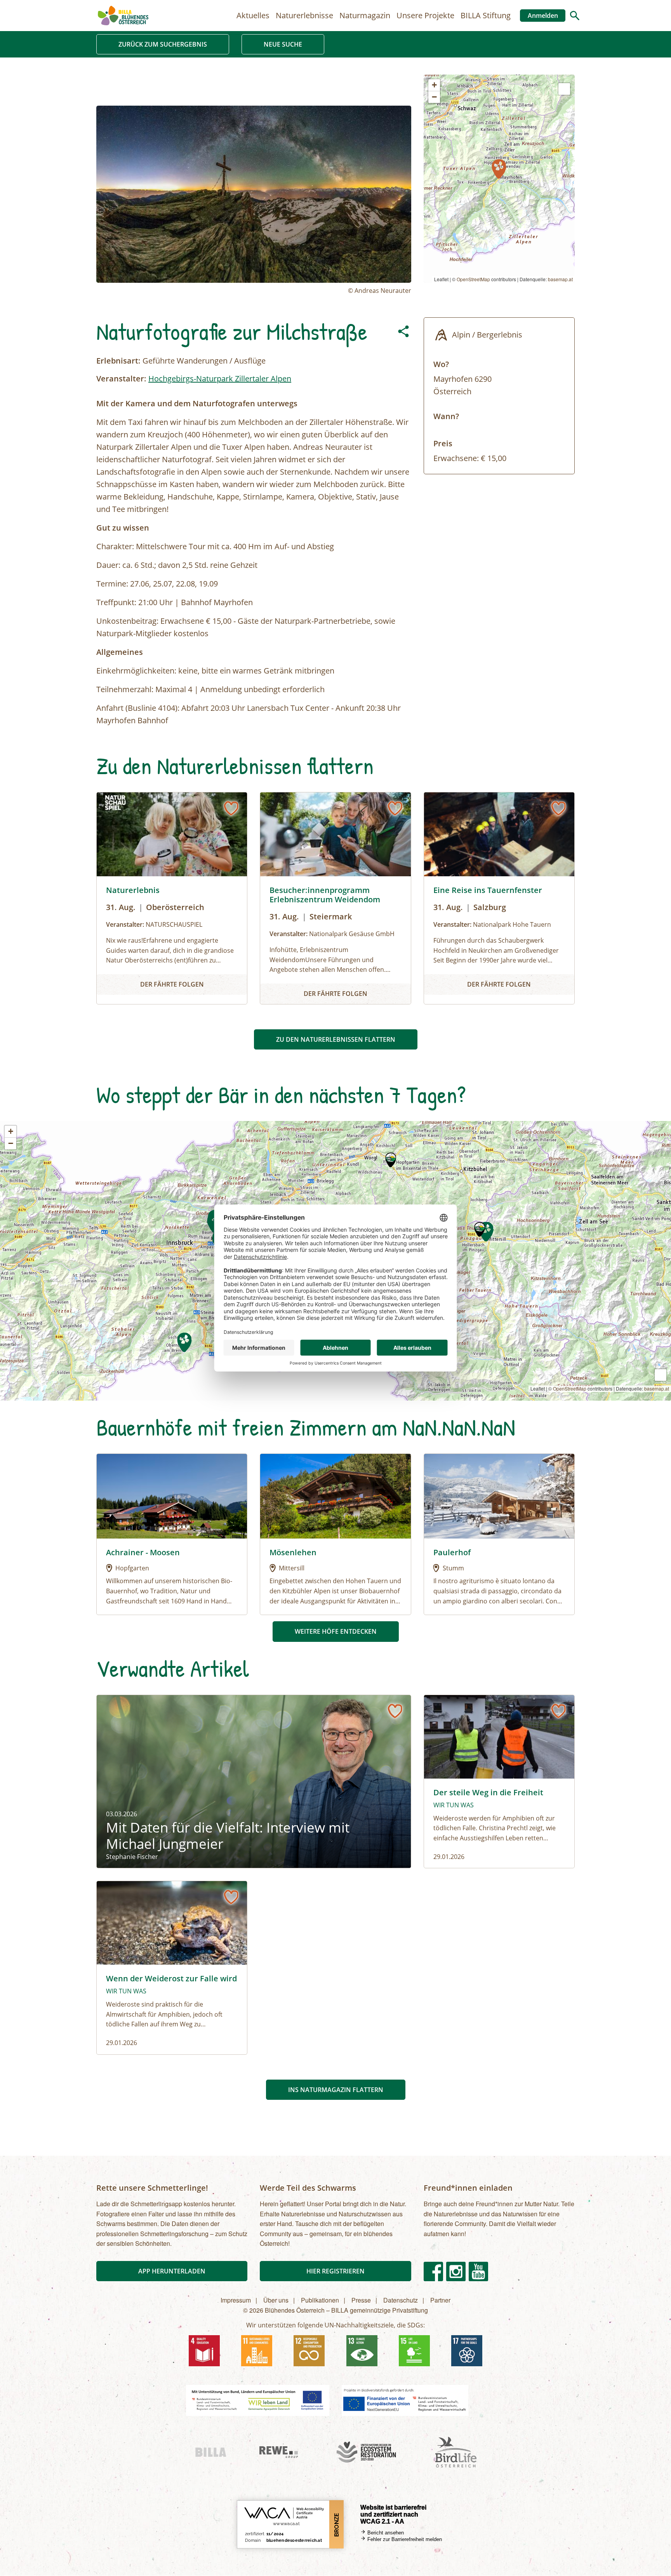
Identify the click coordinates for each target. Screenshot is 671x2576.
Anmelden (543, 16)
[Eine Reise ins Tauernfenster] (499, 898)
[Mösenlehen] (335, 1495)
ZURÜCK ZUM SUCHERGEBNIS (163, 44)
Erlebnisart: (118, 361)
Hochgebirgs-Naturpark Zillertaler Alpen (220, 379)
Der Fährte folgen (172, 984)
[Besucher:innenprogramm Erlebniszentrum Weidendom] (335, 898)
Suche (575, 16)
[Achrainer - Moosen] (172, 1495)
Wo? (441, 364)
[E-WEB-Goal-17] (467, 2351)
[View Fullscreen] (564, 89)
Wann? (446, 416)
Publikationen (320, 2300)
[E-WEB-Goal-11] (257, 2351)
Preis (443, 443)
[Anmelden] (231, 808)
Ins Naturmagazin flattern (336, 2090)
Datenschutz (401, 2300)
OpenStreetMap (473, 279)
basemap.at (560, 279)
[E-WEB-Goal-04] (204, 2351)
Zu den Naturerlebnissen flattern (336, 1039)
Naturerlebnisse (304, 15)
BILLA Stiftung (486, 15)
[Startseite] (123, 16)
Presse (361, 2300)
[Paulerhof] (499, 1495)
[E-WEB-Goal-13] (362, 2351)
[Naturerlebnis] (172, 898)
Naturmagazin (365, 15)
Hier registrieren (335, 2271)
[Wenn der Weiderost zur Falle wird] (172, 1968)
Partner (440, 2300)
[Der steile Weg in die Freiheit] (499, 1781)
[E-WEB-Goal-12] (309, 2351)
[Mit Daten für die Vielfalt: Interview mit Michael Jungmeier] (254, 1781)
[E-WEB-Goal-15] (414, 2351)
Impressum (236, 2300)
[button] (499, 169)
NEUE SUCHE (283, 44)
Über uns (276, 2300)
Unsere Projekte (425, 15)
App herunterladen (172, 2271)
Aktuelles (253, 15)
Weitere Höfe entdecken (336, 1631)
